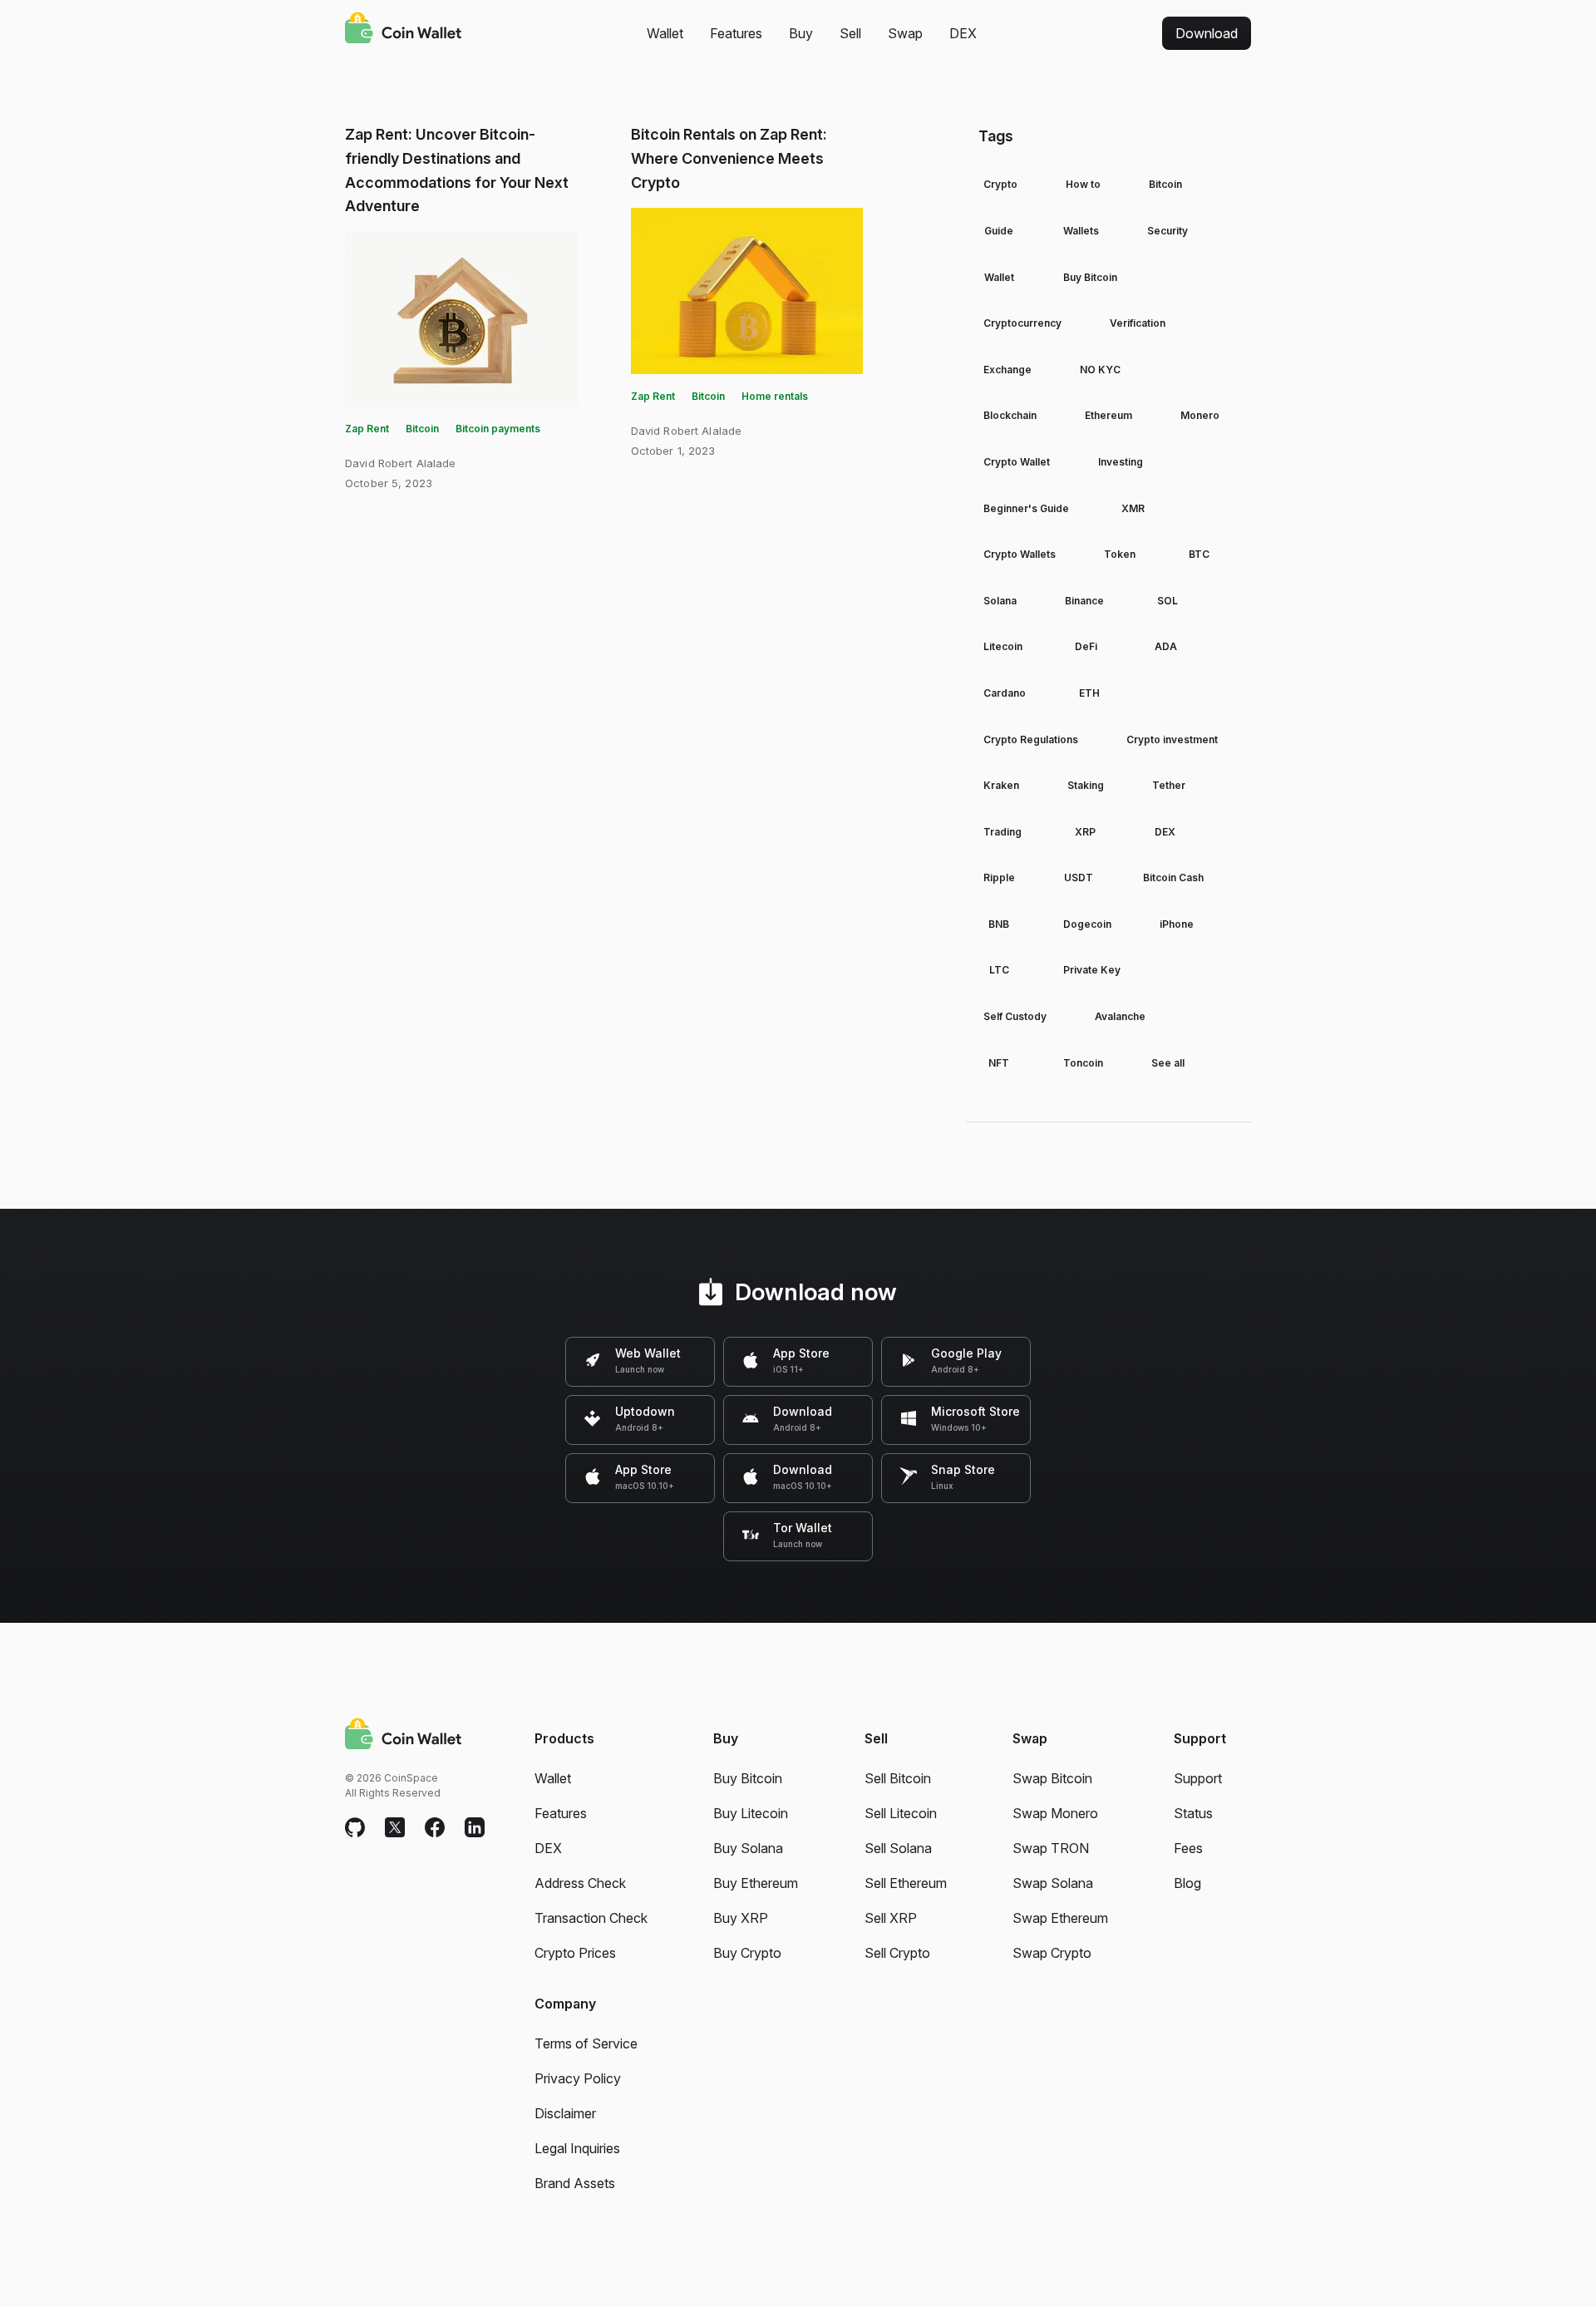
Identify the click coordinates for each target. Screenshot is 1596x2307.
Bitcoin (422, 429)
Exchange (1007, 370)
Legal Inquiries (577, 2148)
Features (736, 33)
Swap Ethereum (1060, 1918)
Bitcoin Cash (1173, 877)
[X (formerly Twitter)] (395, 1828)
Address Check (580, 1883)
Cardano (1005, 693)
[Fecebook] (435, 1828)
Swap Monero (1055, 1813)
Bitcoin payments (498, 429)
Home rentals (775, 396)
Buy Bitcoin (1090, 277)
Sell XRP (891, 1918)
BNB (999, 924)
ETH (1089, 693)
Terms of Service (586, 2043)
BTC (1199, 554)
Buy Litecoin (751, 1813)
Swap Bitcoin (1052, 1778)
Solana (1000, 601)
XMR (1133, 508)
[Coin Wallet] (403, 30)
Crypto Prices (575, 1953)
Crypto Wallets (1020, 554)
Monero (1200, 415)
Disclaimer (565, 2113)
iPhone (1177, 924)
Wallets (1081, 231)
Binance (1084, 601)
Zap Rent (367, 429)
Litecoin (1003, 646)
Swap (905, 33)
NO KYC (1100, 370)
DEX (963, 33)
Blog (1187, 1883)
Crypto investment (1172, 739)
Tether (1169, 785)
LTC (999, 970)
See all (1168, 1063)
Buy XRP (741, 1918)
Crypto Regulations (1031, 739)
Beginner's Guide (1026, 508)
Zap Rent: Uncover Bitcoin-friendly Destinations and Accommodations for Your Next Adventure (457, 170)
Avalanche (1120, 1016)
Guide (999, 231)
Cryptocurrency (1022, 323)
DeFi (1086, 646)
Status (1193, 1813)
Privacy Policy (578, 2078)
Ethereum (1108, 415)
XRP (1085, 832)
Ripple (999, 877)
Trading (1002, 832)
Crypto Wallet (1017, 462)
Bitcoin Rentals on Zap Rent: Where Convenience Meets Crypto (729, 158)
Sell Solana (898, 1848)
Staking (1086, 785)
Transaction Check (591, 1918)
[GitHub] (355, 1828)
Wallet (665, 33)
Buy (801, 33)
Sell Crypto (897, 1953)
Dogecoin (1087, 924)
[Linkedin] (475, 1828)
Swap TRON (1051, 1848)
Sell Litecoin (901, 1813)
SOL (1167, 601)
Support (1198, 1778)
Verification (1138, 323)
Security (1167, 231)
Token (1120, 554)
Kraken (1001, 785)
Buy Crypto (747, 1953)
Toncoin (1083, 1063)
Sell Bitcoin (898, 1778)
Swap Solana (1053, 1883)
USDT (1079, 877)
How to (1083, 184)
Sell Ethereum (906, 1883)
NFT (999, 1063)
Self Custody (1015, 1016)
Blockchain (1010, 415)
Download (1207, 33)
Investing (1121, 462)
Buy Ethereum (756, 1883)
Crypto (1000, 184)
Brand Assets (575, 2183)
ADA (1166, 646)
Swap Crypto (1052, 1953)
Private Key (1092, 970)
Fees (1188, 1848)
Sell (850, 33)
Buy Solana (748, 1848)
